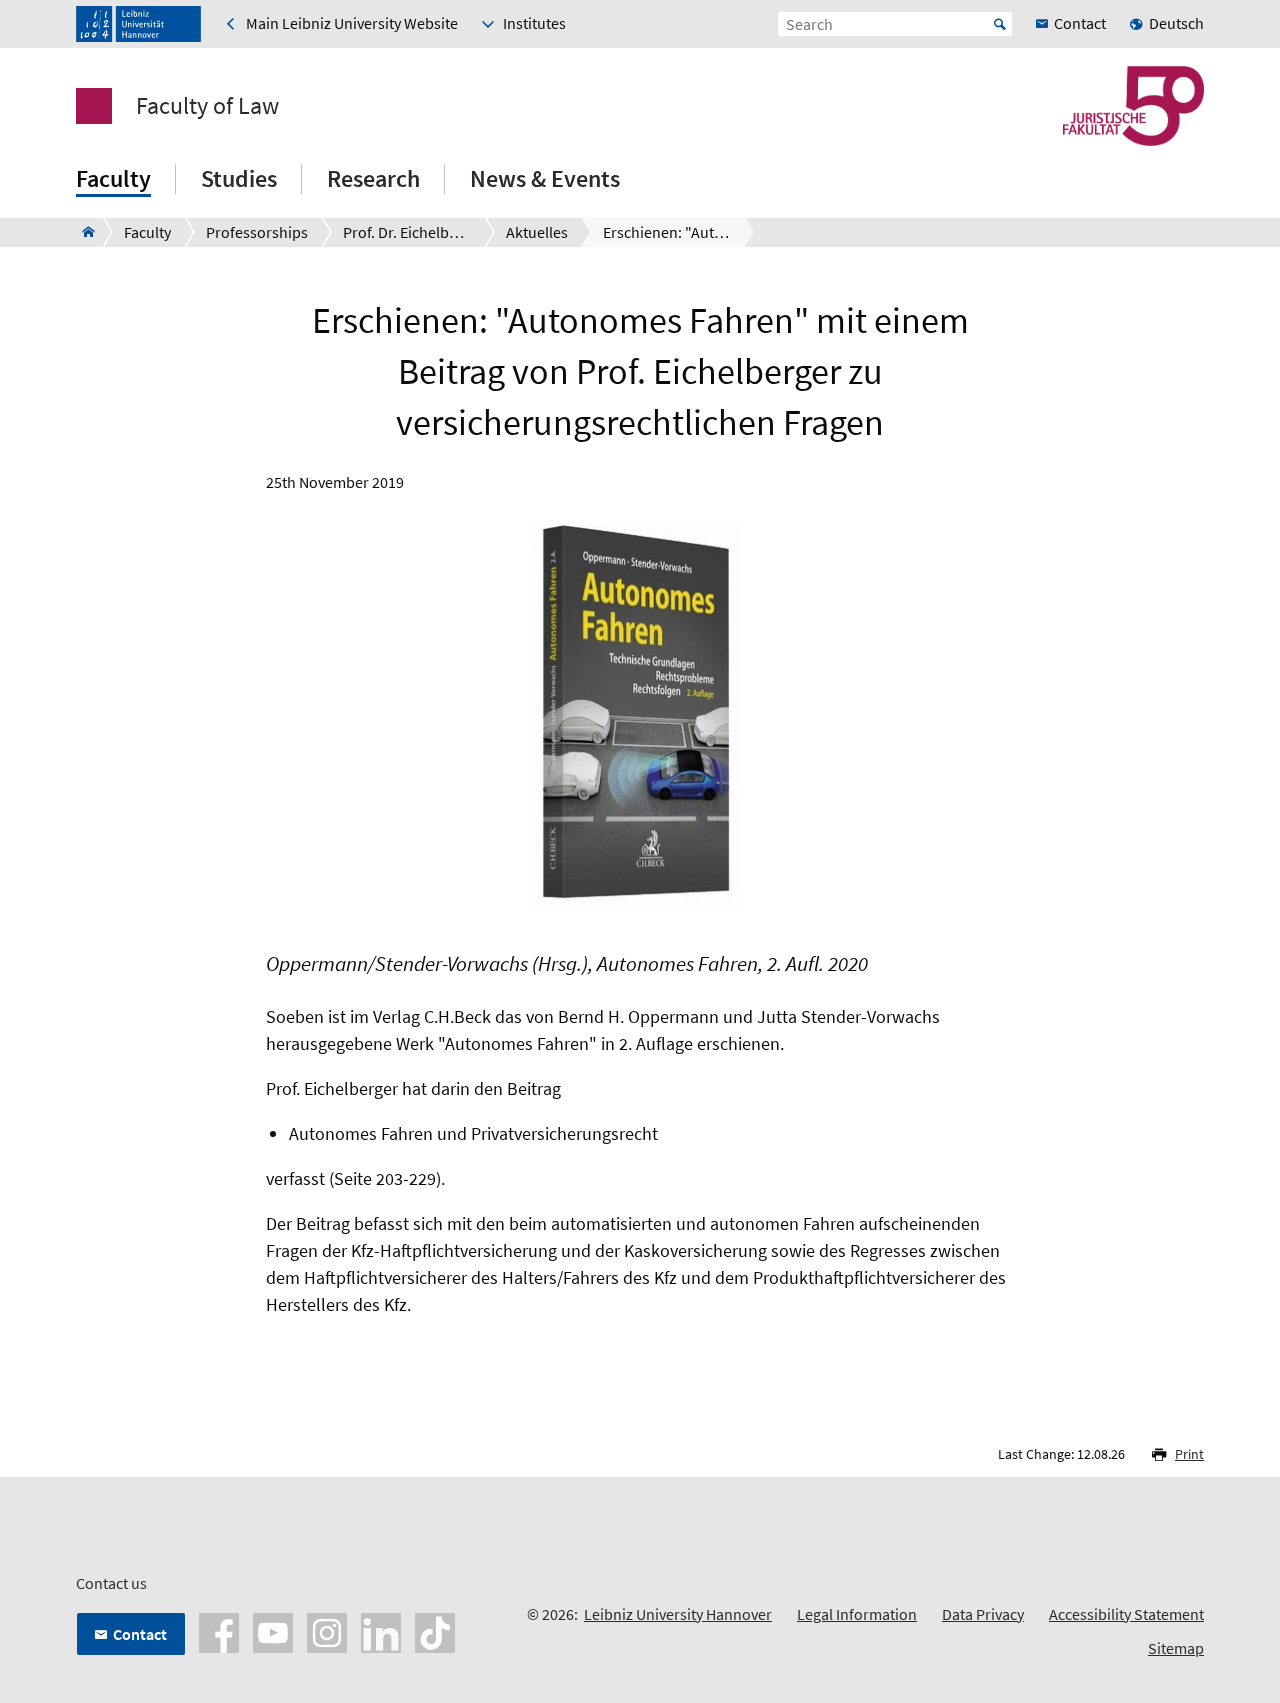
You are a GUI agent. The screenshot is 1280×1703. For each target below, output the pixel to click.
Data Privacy (983, 1614)
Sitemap (1176, 1648)
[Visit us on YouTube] (273, 1631)
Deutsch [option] (1176, 23)
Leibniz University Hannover (678, 1614)
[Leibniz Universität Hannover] (138, 24)
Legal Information (857, 1614)
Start (1000, 24)
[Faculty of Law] (82, 232)
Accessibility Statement (1126, 1614)
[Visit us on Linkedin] (381, 1631)
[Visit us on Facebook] (219, 1631)
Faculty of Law (207, 106)
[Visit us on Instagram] (327, 1631)
